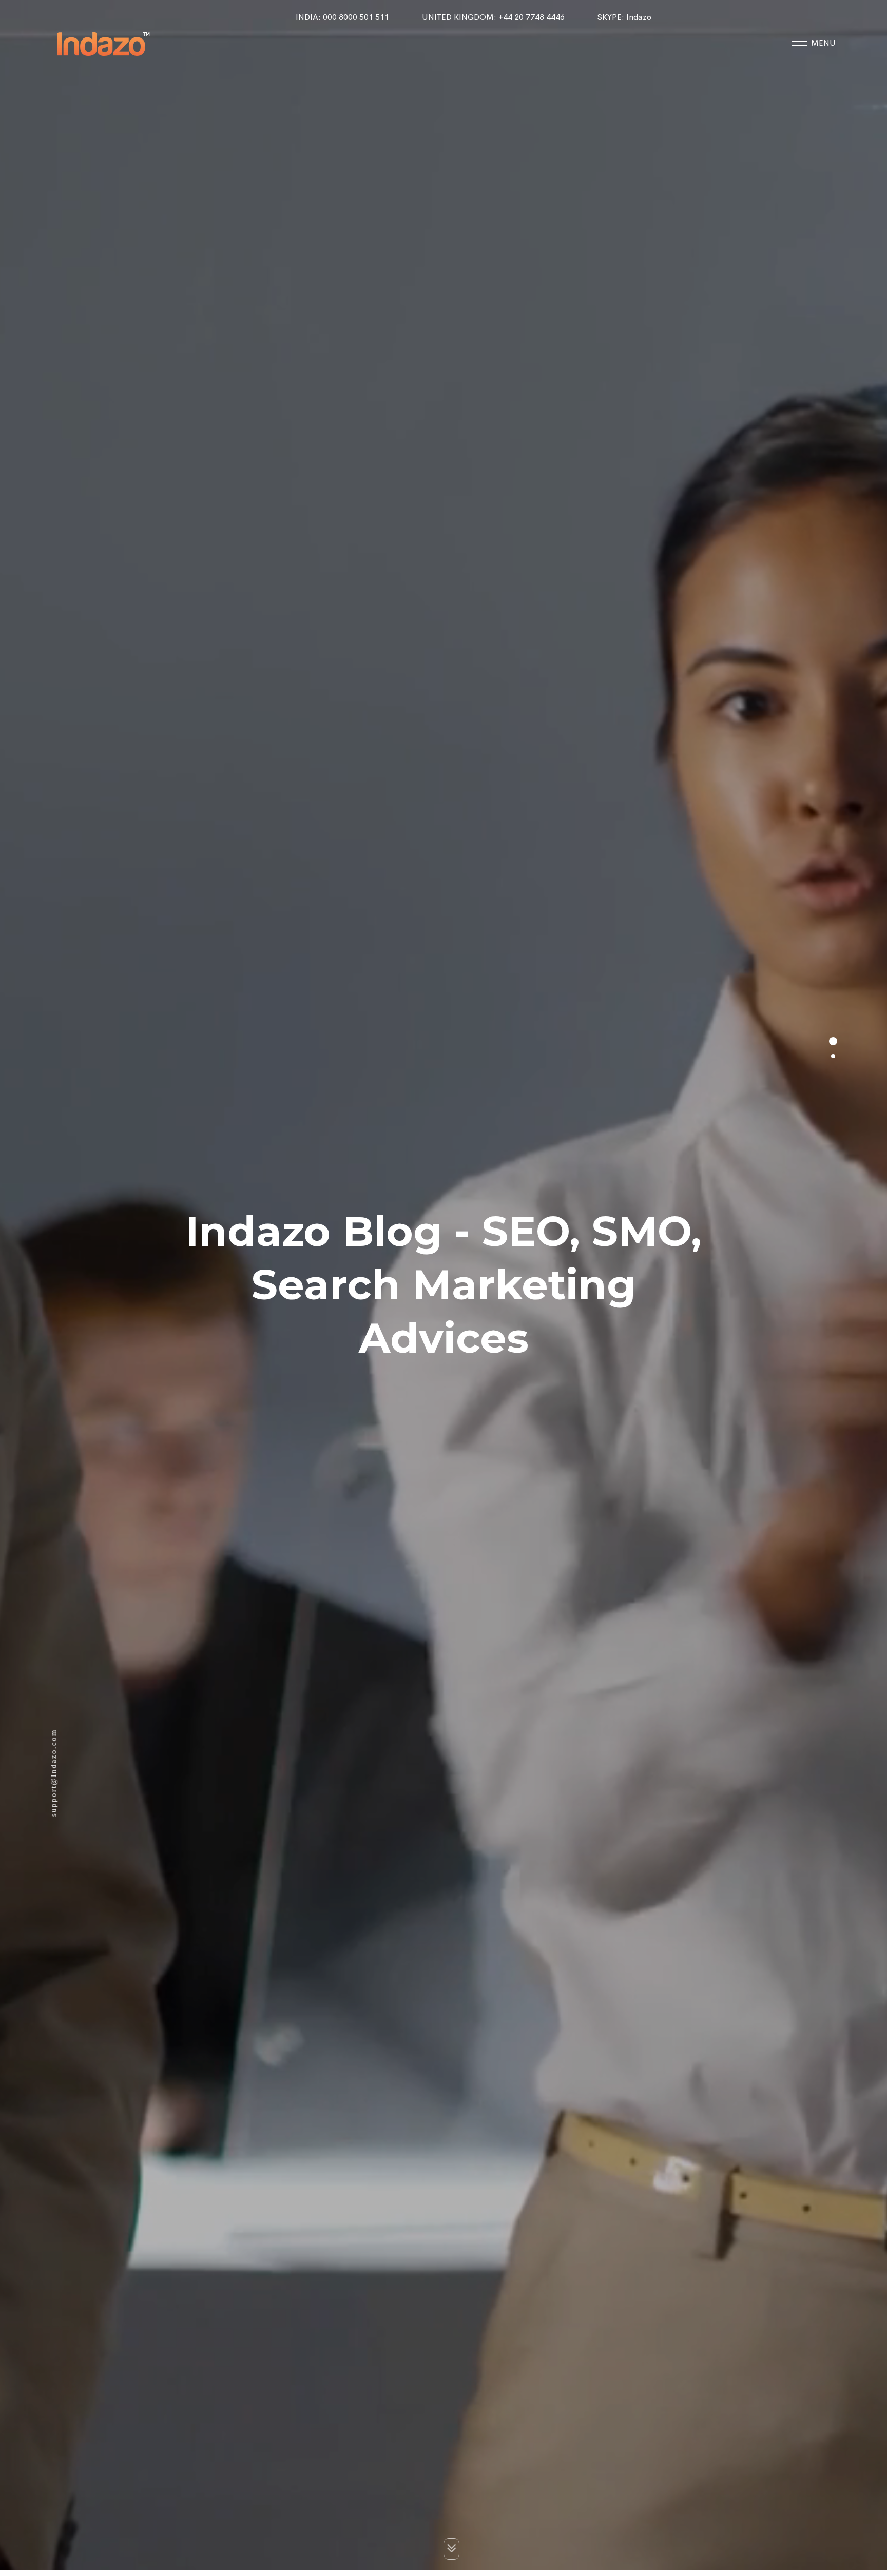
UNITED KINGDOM (493, 17)
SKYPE (624, 17)
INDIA (342, 17)
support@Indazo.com (53, 1777)
